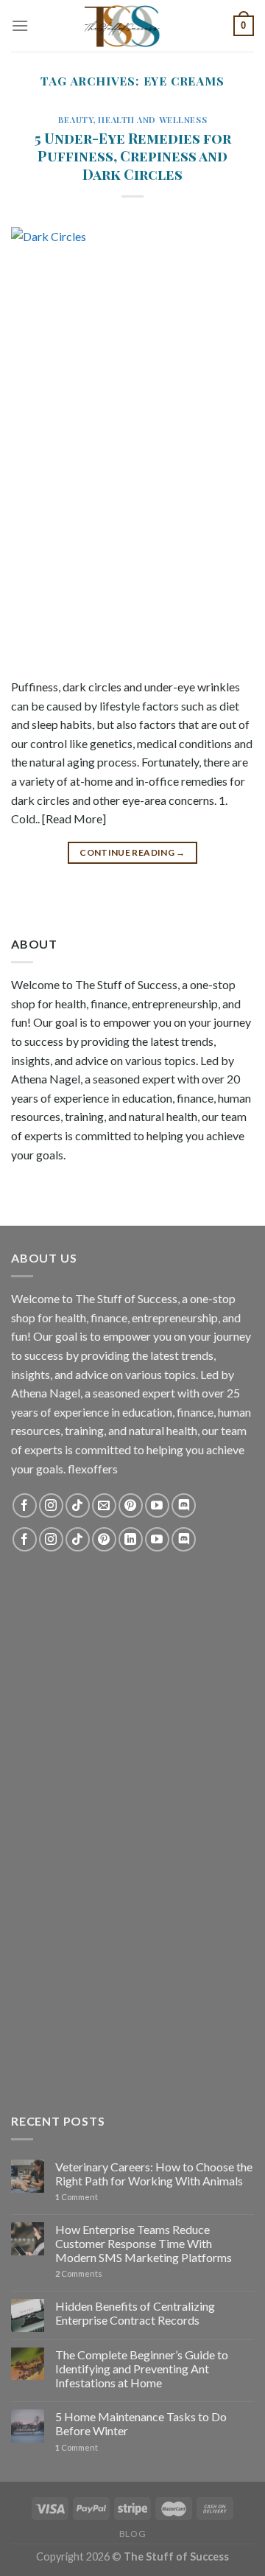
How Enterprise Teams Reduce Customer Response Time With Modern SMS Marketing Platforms (144, 2243)
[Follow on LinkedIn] (131, 1539)
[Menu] (20, 25)
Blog (132, 2534)
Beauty (75, 120)
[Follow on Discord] (184, 1505)
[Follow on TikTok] (78, 1505)
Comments (79, 2273)
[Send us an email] (104, 1505)
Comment (77, 2197)
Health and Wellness (152, 120)
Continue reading (132, 852)
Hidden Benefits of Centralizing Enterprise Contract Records (135, 2313)
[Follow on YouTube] (157, 1505)
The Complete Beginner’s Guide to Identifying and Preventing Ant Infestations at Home (142, 2369)
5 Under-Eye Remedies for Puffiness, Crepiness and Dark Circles (133, 156)
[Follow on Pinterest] (131, 1505)
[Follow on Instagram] (51, 1505)
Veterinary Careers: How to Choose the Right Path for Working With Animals (154, 2174)
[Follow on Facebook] (25, 1505)
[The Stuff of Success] (132, 26)
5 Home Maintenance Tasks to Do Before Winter (141, 2423)
